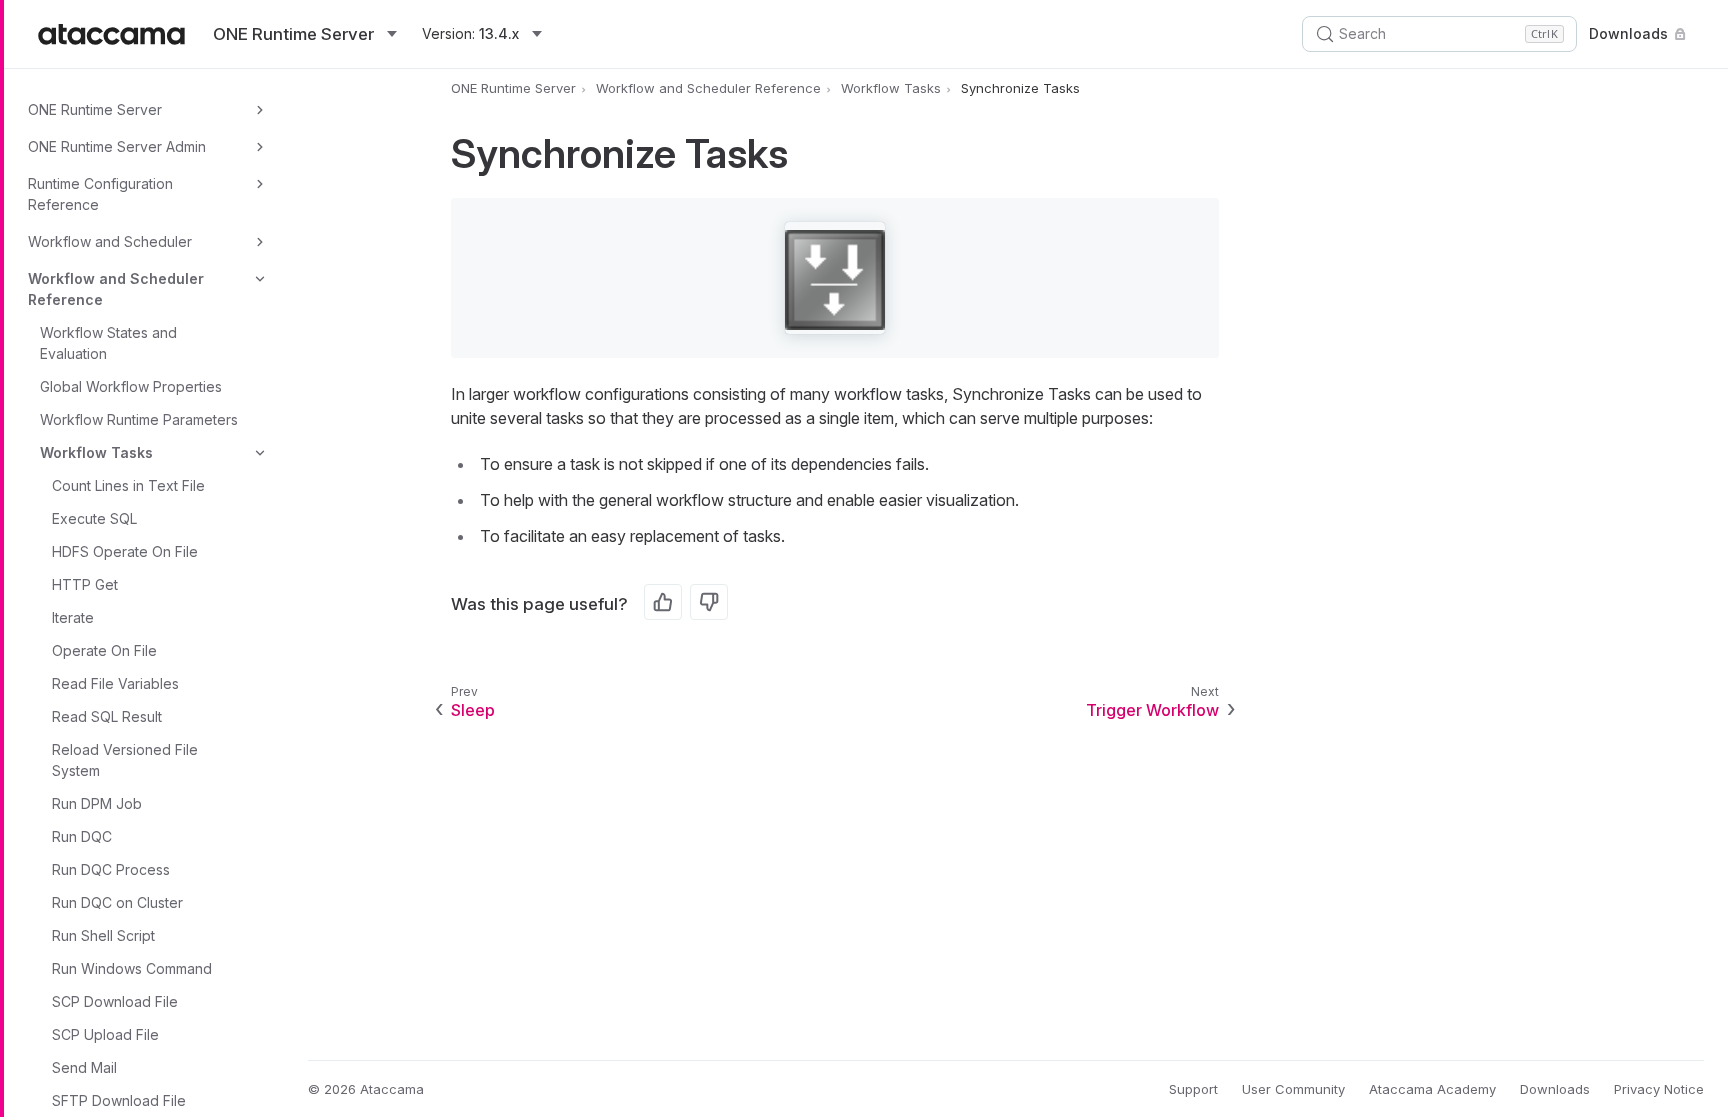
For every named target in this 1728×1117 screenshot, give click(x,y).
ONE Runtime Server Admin (117, 146)
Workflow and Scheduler (110, 241)
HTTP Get (85, 584)
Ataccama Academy (1432, 1089)
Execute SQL (94, 518)
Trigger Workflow (1152, 710)
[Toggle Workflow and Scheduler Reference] (260, 279)
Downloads (1628, 33)
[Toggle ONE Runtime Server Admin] (260, 147)
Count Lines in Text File (128, 485)
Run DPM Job (97, 803)
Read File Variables (115, 683)
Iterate (73, 617)
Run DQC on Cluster (117, 902)
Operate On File (104, 650)
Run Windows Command (132, 968)
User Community (1293, 1089)
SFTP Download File (119, 1100)
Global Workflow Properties (131, 386)
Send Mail (84, 1067)
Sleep (473, 710)
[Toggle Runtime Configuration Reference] (260, 184)
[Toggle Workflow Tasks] (260, 453)
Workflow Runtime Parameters (139, 419)
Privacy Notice (1659, 1089)
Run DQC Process (111, 869)
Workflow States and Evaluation (108, 343)
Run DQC (82, 836)
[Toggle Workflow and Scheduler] (260, 242)
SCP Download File (115, 1001)
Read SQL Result (107, 716)
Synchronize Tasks (1020, 88)
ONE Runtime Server (95, 109)
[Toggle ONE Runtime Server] (260, 110)
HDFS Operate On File (125, 551)
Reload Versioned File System (125, 760)
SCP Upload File (105, 1034)
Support (1193, 1089)
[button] (835, 278)
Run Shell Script (103, 935)
